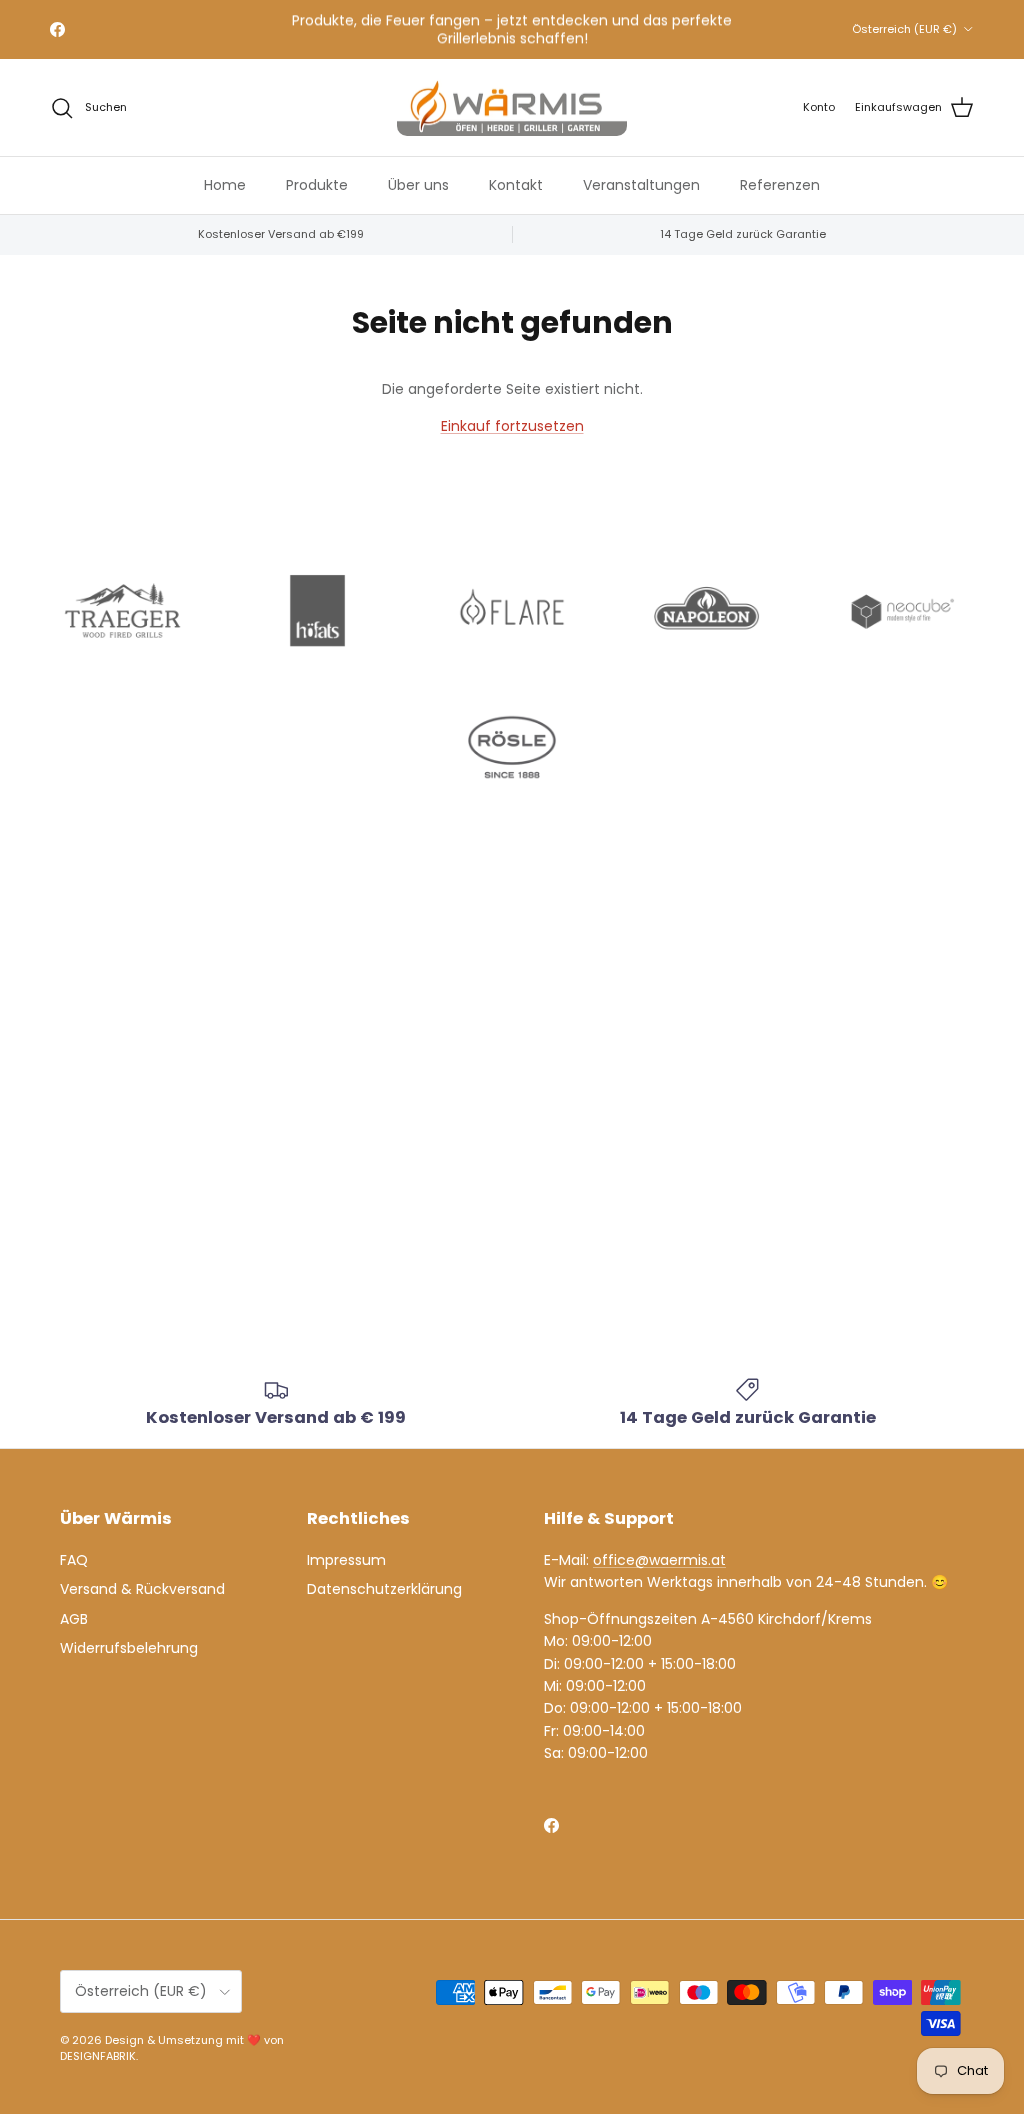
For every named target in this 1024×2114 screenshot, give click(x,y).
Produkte (317, 185)
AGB (74, 1619)
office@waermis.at (659, 1560)
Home (225, 185)
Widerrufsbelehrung (129, 1648)
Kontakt (516, 185)
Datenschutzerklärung (384, 1589)
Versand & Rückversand (142, 1589)
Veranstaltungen (641, 185)
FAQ (74, 1560)
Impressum (346, 1560)
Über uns (418, 185)
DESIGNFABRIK (98, 2056)
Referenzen (780, 185)
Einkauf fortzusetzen (512, 426)
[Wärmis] (512, 108)
